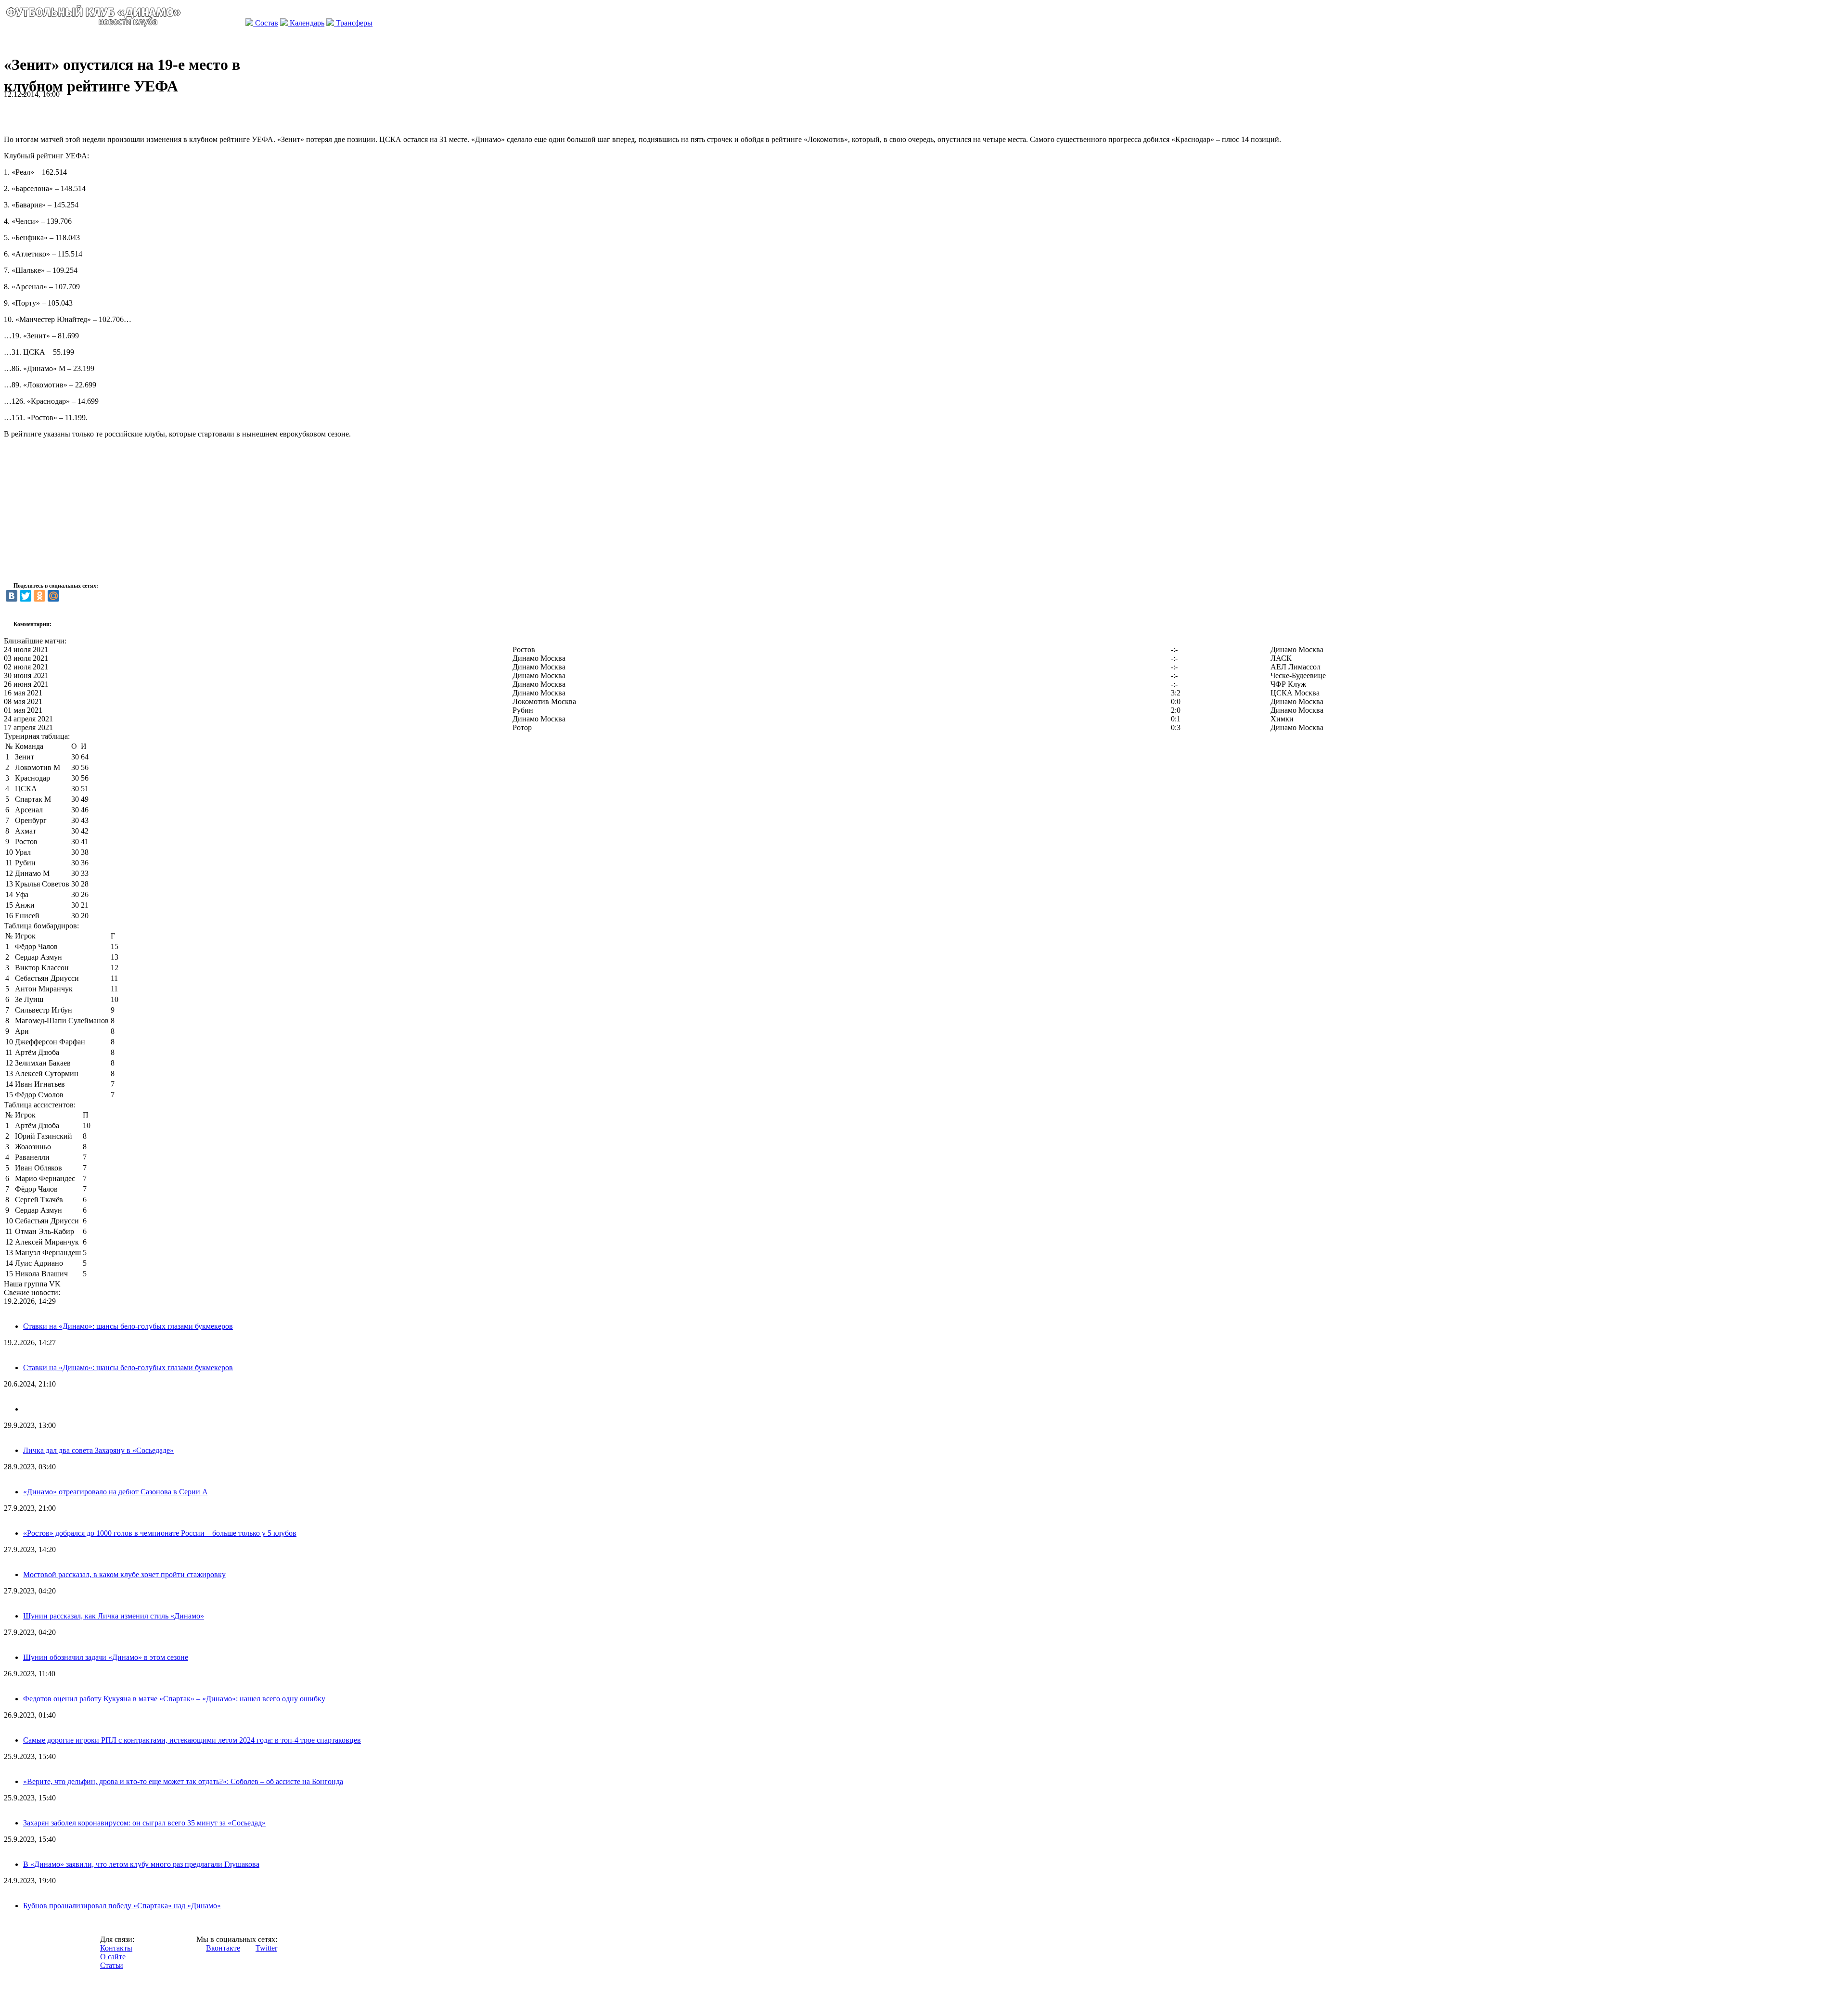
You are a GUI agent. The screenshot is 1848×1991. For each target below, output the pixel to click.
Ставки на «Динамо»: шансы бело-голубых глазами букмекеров (128, 1326)
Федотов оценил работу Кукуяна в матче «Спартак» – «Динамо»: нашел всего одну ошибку (174, 1699)
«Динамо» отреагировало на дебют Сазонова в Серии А (115, 1492)
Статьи (112, 1965)
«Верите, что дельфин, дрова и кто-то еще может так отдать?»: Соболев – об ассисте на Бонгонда (183, 1781)
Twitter (266, 1948)
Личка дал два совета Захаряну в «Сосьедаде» (98, 1450)
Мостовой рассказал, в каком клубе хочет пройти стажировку (124, 1574)
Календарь (306, 23)
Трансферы (353, 23)
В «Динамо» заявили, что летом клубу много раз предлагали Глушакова (141, 1864)
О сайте (113, 1957)
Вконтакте (223, 1948)
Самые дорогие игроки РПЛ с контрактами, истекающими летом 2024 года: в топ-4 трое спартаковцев (192, 1740)
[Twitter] (26, 596)
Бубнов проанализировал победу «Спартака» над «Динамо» (122, 1906)
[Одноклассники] (39, 596)
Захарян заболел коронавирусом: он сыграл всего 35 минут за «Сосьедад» (144, 1823)
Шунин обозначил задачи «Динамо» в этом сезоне (106, 1657)
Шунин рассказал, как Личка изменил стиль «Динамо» (114, 1616)
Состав (266, 23)
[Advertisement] (116, 113)
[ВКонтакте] (12, 596)
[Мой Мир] (53, 596)
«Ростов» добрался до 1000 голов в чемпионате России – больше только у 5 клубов (160, 1533)
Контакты (116, 1948)
